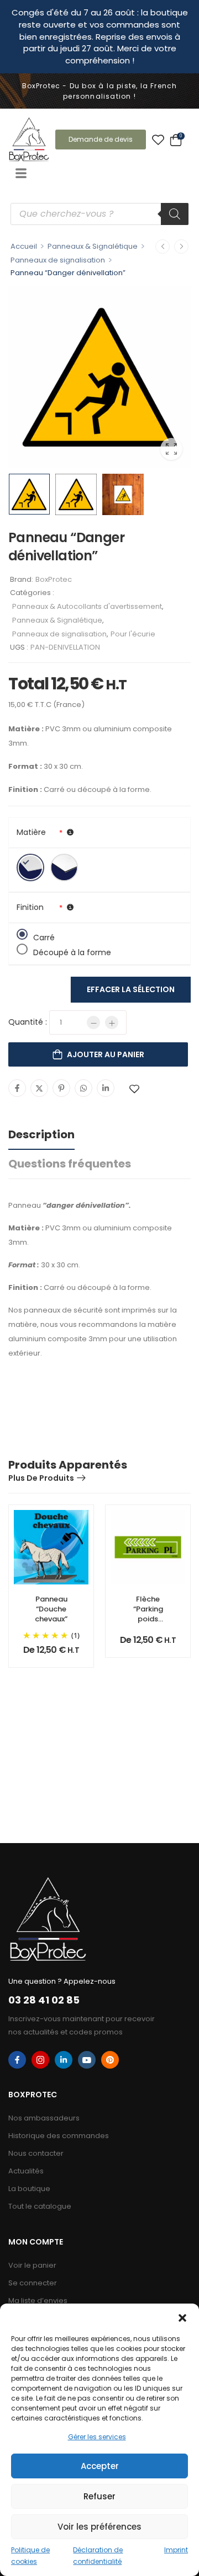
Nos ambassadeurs (44, 2118)
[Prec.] (163, 247)
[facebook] (17, 2060)
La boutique (29, 2189)
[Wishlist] (158, 140)
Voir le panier (32, 2265)
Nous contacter (36, 2153)
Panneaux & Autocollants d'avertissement (87, 606)
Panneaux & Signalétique (93, 246)
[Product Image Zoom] (171, 449)
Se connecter (33, 2283)
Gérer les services (97, 2437)
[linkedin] (64, 2060)
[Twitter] (39, 1088)
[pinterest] (110, 2060)
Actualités (26, 2171)
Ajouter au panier (106, 1054)
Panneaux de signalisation (58, 260)
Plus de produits (41, 1478)
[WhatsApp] (83, 1088)
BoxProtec (54, 579)
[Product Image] (99, 377)
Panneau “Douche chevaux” (51, 1609)
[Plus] (112, 1022)
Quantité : (28, 1022)
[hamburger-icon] (21, 174)
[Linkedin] (106, 1088)
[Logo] (29, 139)
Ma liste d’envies (38, 2301)
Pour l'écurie (133, 634)
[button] (182, 2317)
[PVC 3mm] (30, 867)
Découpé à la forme (72, 951)
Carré (44, 936)
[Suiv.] (181, 247)
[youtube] (87, 2060)
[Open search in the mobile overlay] (99, 214)
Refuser (99, 2496)
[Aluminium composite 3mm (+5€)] (64, 867)
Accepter (100, 2466)
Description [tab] (41, 1134)
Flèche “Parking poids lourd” (148, 1614)
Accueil (24, 246)
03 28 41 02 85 (44, 2000)
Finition (30, 907)
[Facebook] (17, 1088)
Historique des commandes (59, 2136)
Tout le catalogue (40, 2206)
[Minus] (93, 1022)
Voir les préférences (99, 2527)
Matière (31, 832)
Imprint (176, 2550)
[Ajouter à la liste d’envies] (134, 1089)
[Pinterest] (61, 1088)
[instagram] (40, 2060)
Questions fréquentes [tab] (70, 1164)
